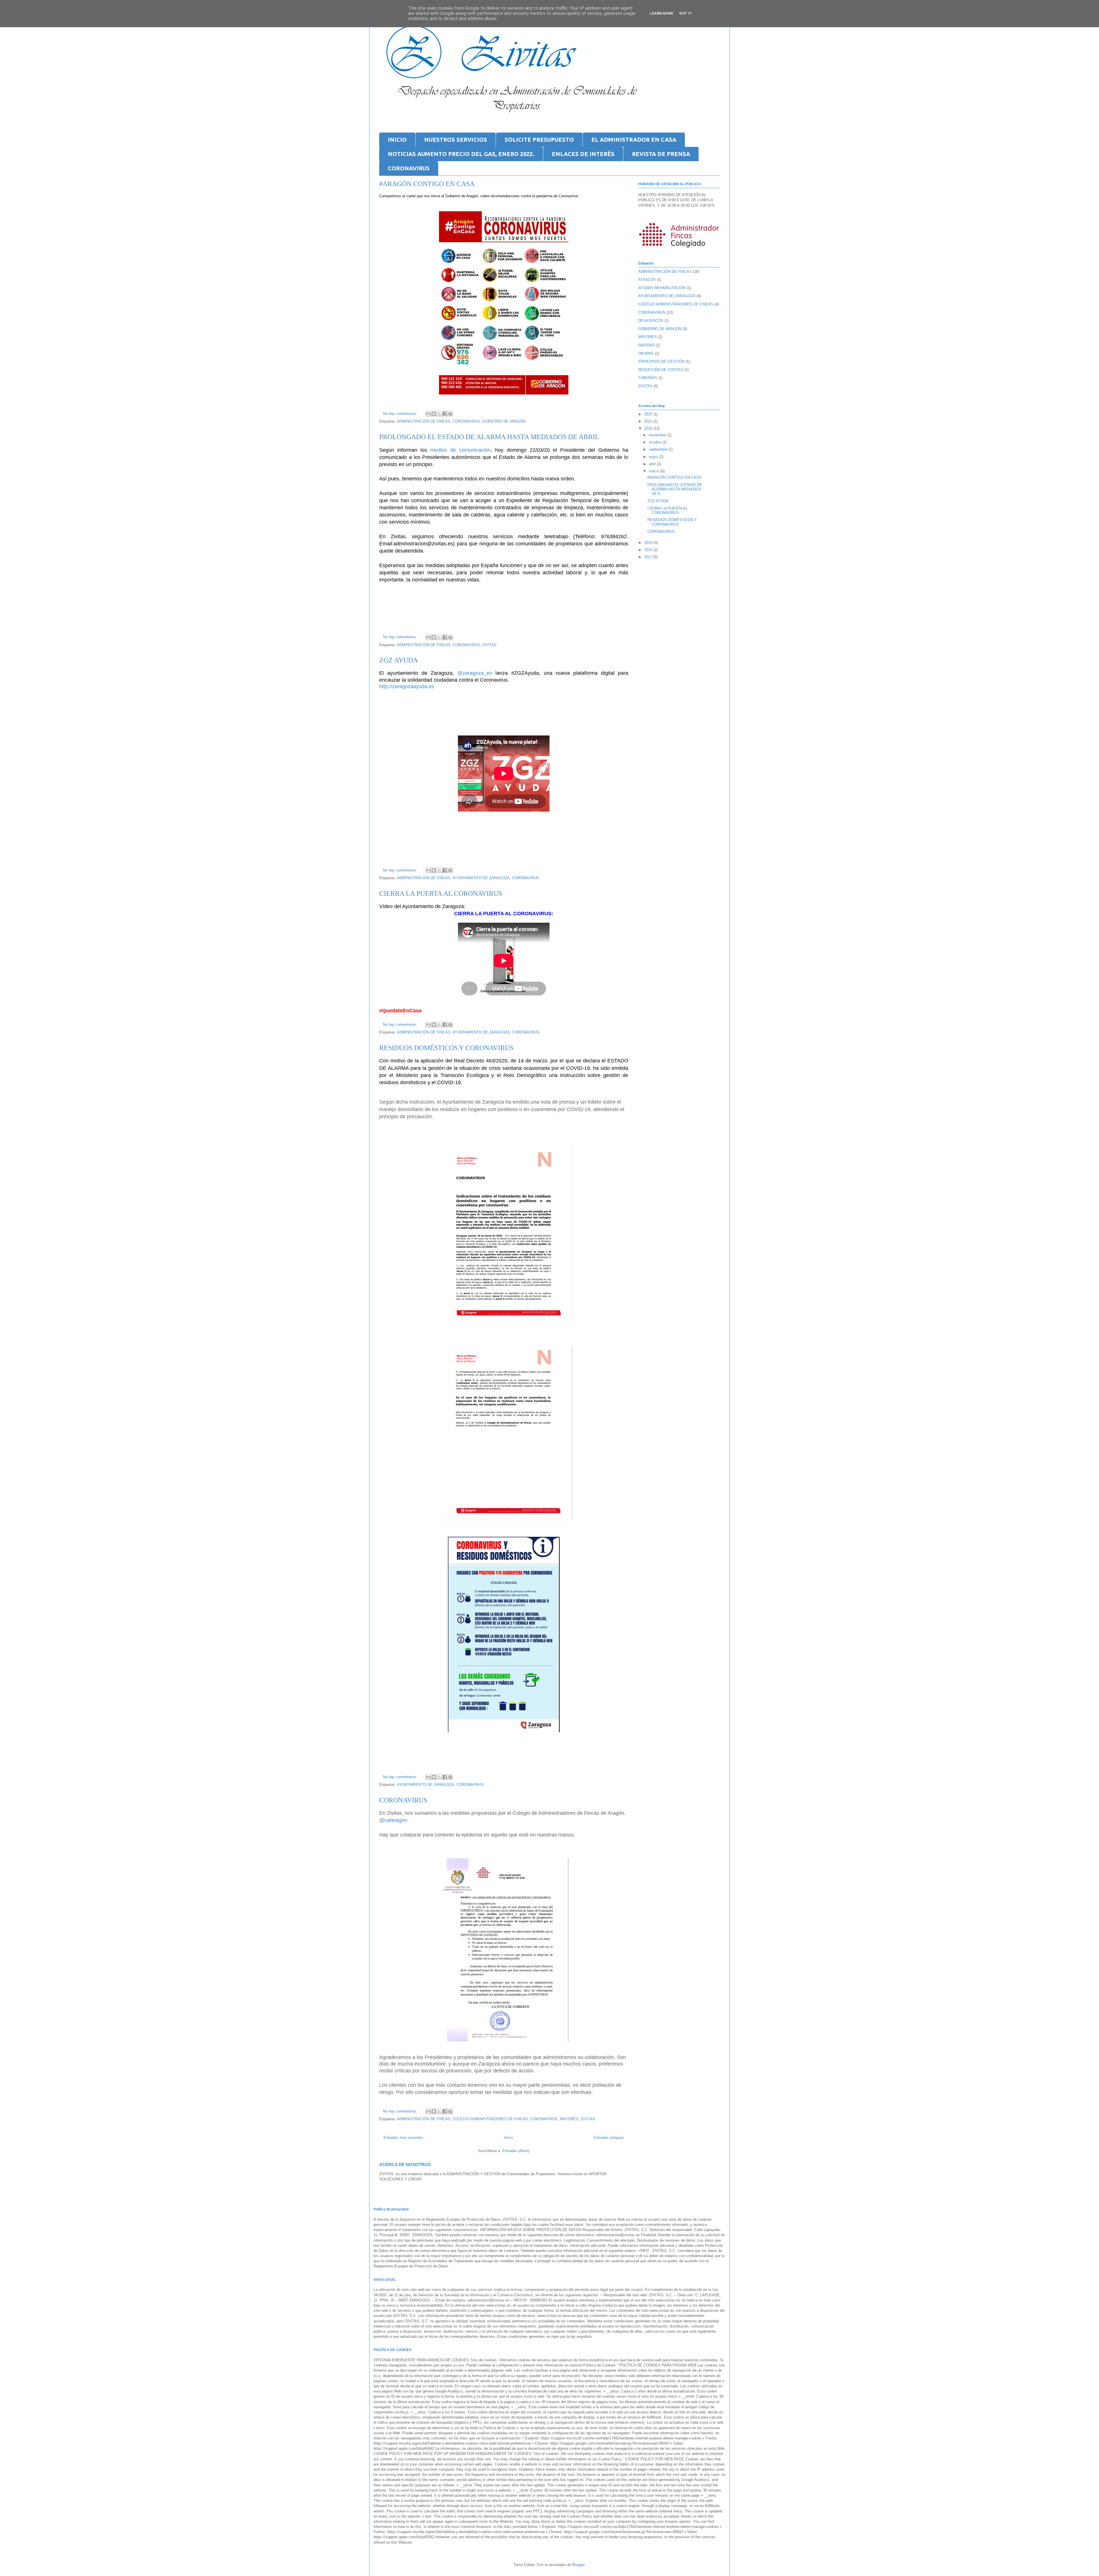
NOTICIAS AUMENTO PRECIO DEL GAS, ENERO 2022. (461, 154)
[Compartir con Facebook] (445, 414)
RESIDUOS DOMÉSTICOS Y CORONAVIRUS (446, 1048)
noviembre (658, 435)
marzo (655, 471)
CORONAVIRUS (409, 168)
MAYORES (569, 2119)
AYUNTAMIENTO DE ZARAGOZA (481, 878)
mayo (654, 457)
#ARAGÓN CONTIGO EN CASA (427, 184)
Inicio (508, 2138)
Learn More (662, 13)
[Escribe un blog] (434, 414)
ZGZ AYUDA (399, 660)
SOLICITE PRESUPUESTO (539, 140)
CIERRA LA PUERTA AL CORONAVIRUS (441, 893)
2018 (649, 550)
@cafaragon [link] (393, 1820)
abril (653, 464)
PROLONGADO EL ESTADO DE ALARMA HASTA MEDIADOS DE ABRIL (489, 437)
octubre (656, 442)
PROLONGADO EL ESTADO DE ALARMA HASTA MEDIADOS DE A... (675, 489)
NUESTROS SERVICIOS (456, 140)
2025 (649, 414)
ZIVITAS (489, 645)
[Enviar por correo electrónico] (428, 414)
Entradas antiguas (609, 2138)
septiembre (659, 449)
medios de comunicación (460, 450)
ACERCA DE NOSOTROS (405, 2164)
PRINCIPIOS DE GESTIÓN (661, 361)
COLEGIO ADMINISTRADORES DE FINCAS (490, 2119)
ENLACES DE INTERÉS (583, 154)
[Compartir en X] (439, 414)
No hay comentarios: (401, 414)
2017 (649, 557)
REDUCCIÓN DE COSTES (661, 370)
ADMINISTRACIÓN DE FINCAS (424, 421)
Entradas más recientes (403, 2138)
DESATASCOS (651, 320)
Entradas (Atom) (516, 2151)
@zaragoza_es (475, 673)
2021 (649, 421)
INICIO (397, 140)
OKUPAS (646, 353)
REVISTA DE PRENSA (661, 154)
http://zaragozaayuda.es (407, 687)
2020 (649, 428)
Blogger (578, 2565)
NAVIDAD (646, 345)
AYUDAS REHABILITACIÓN (662, 288)
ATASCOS (647, 280)
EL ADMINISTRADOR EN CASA (634, 140)
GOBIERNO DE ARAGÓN (504, 421)
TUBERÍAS (648, 378)
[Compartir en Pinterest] (450, 414)
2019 (649, 543)
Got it (686, 13)
